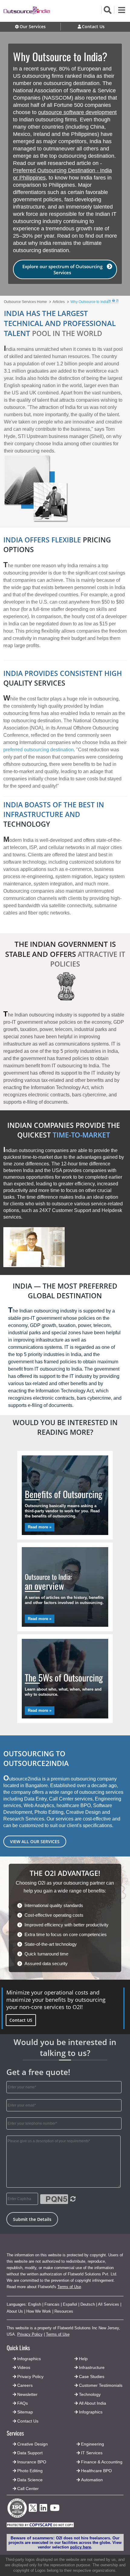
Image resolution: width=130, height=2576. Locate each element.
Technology (90, 2394)
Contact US (21, 2020)
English (35, 2304)
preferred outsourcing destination (39, 750)
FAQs (23, 2403)
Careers (25, 2385)
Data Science (30, 2480)
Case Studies (92, 2377)
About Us (15, 2311)
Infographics (91, 2412)
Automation (92, 2480)
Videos (24, 2367)
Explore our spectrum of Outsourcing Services (62, 269)
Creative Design (32, 2444)
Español (70, 2304)
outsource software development (77, 112)
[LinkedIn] (43, 2510)
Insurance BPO (32, 2462)
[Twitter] (33, 2513)
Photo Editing (30, 2471)
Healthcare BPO (96, 2471)
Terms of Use (69, 2287)
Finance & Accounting (102, 2462)
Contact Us (27, 2421)
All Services (109, 2304)
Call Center (28, 2489)
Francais (52, 2304)
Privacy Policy (30, 2334)
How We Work (39, 2311)
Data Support (30, 2453)
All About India (93, 2403)
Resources (64, 2311)
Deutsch (88, 2304)
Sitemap (25, 2412)
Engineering (93, 2444)
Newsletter (27, 2394)
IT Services (92, 2453)
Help (83, 2359)
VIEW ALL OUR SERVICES (35, 1841)
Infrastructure (92, 2367)
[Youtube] (55, 2510)
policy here (81, 2547)
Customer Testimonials (101, 2385)
